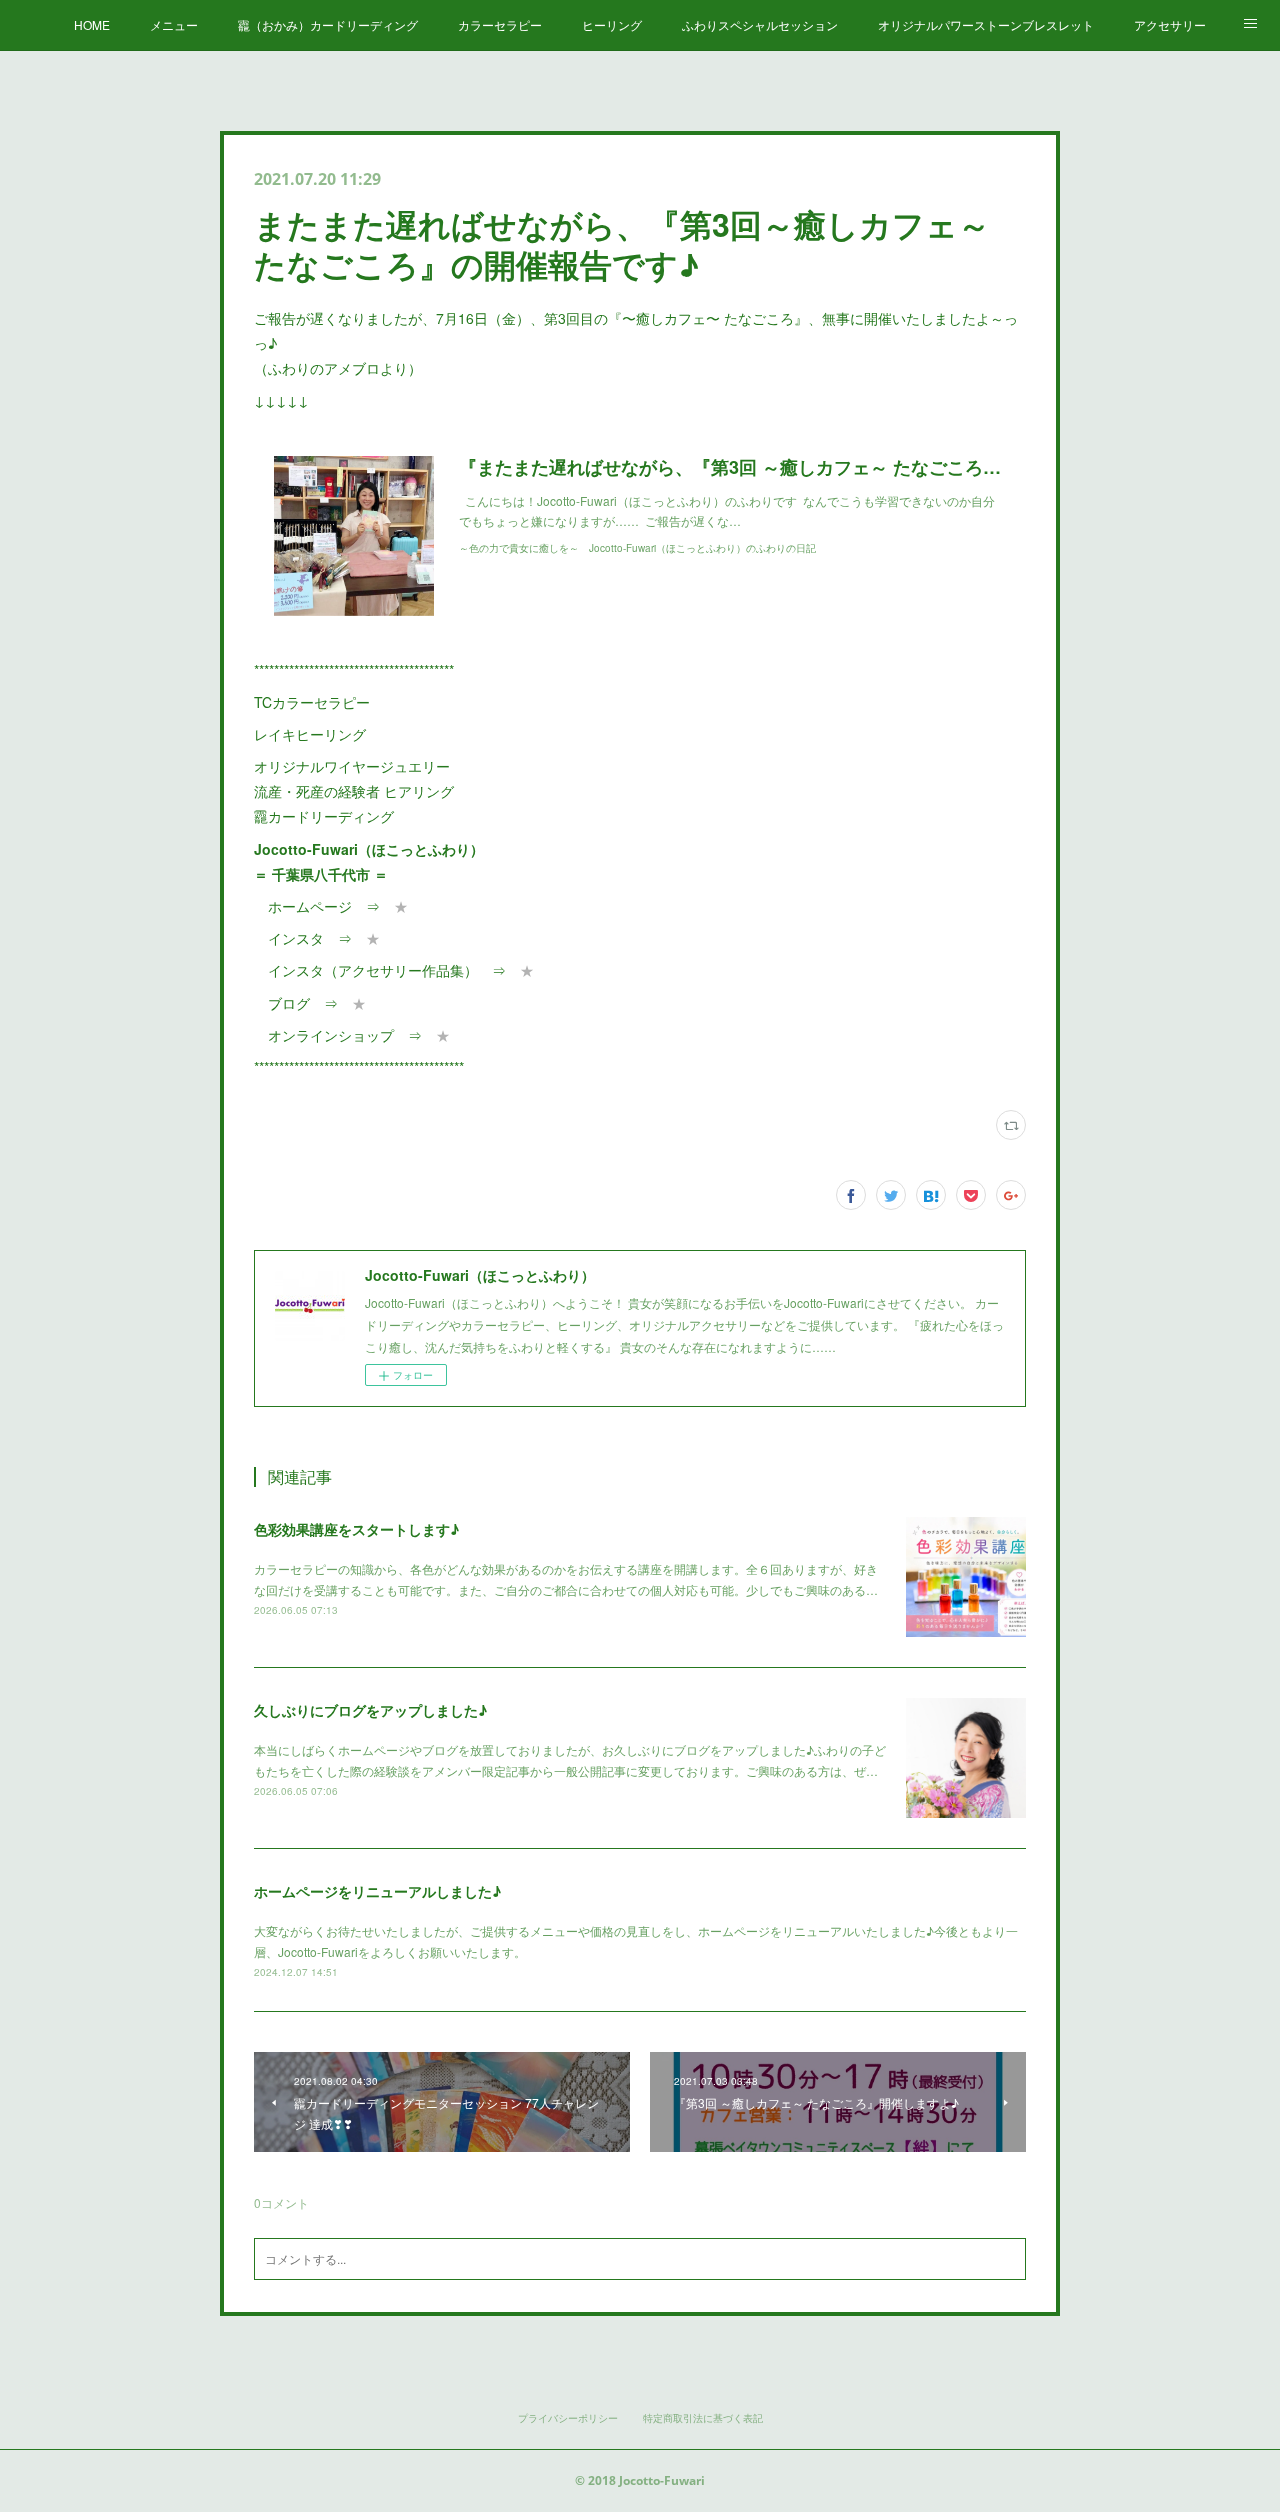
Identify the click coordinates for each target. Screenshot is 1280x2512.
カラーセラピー (500, 24)
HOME (92, 24)
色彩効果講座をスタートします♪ (356, 1529)
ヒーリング (612, 24)
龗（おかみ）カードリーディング (328, 24)
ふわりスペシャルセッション (760, 24)
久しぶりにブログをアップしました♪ (370, 1710)
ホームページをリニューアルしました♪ (377, 1891)
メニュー (174, 24)
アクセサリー (1170, 24)
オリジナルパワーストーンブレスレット (986, 24)
